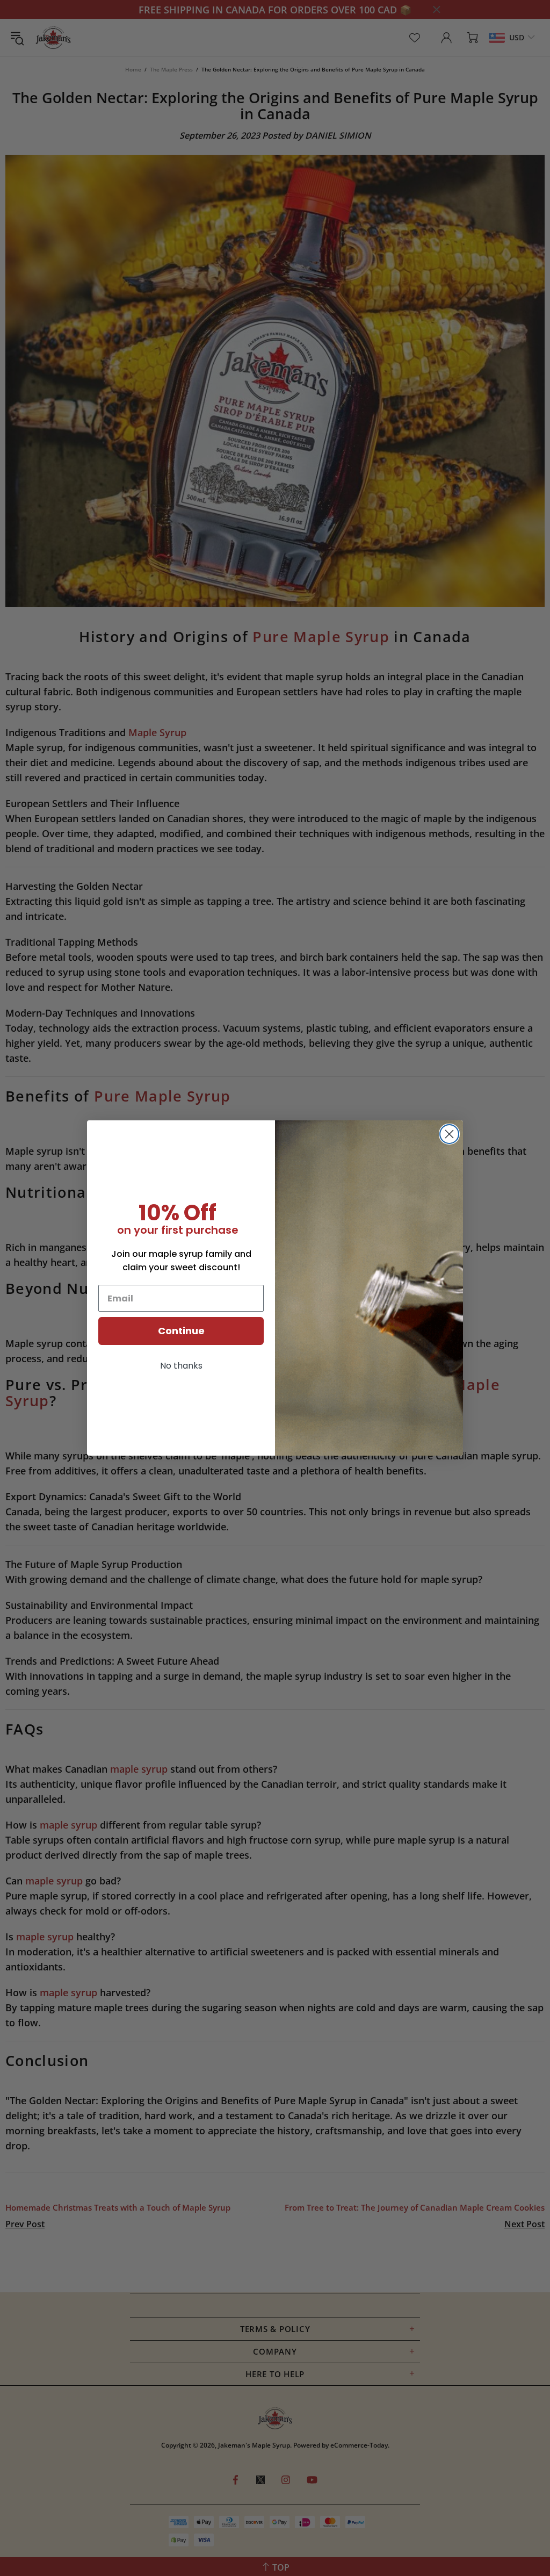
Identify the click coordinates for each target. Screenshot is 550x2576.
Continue (181, 1331)
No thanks (181, 1366)
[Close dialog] (449, 1134)
